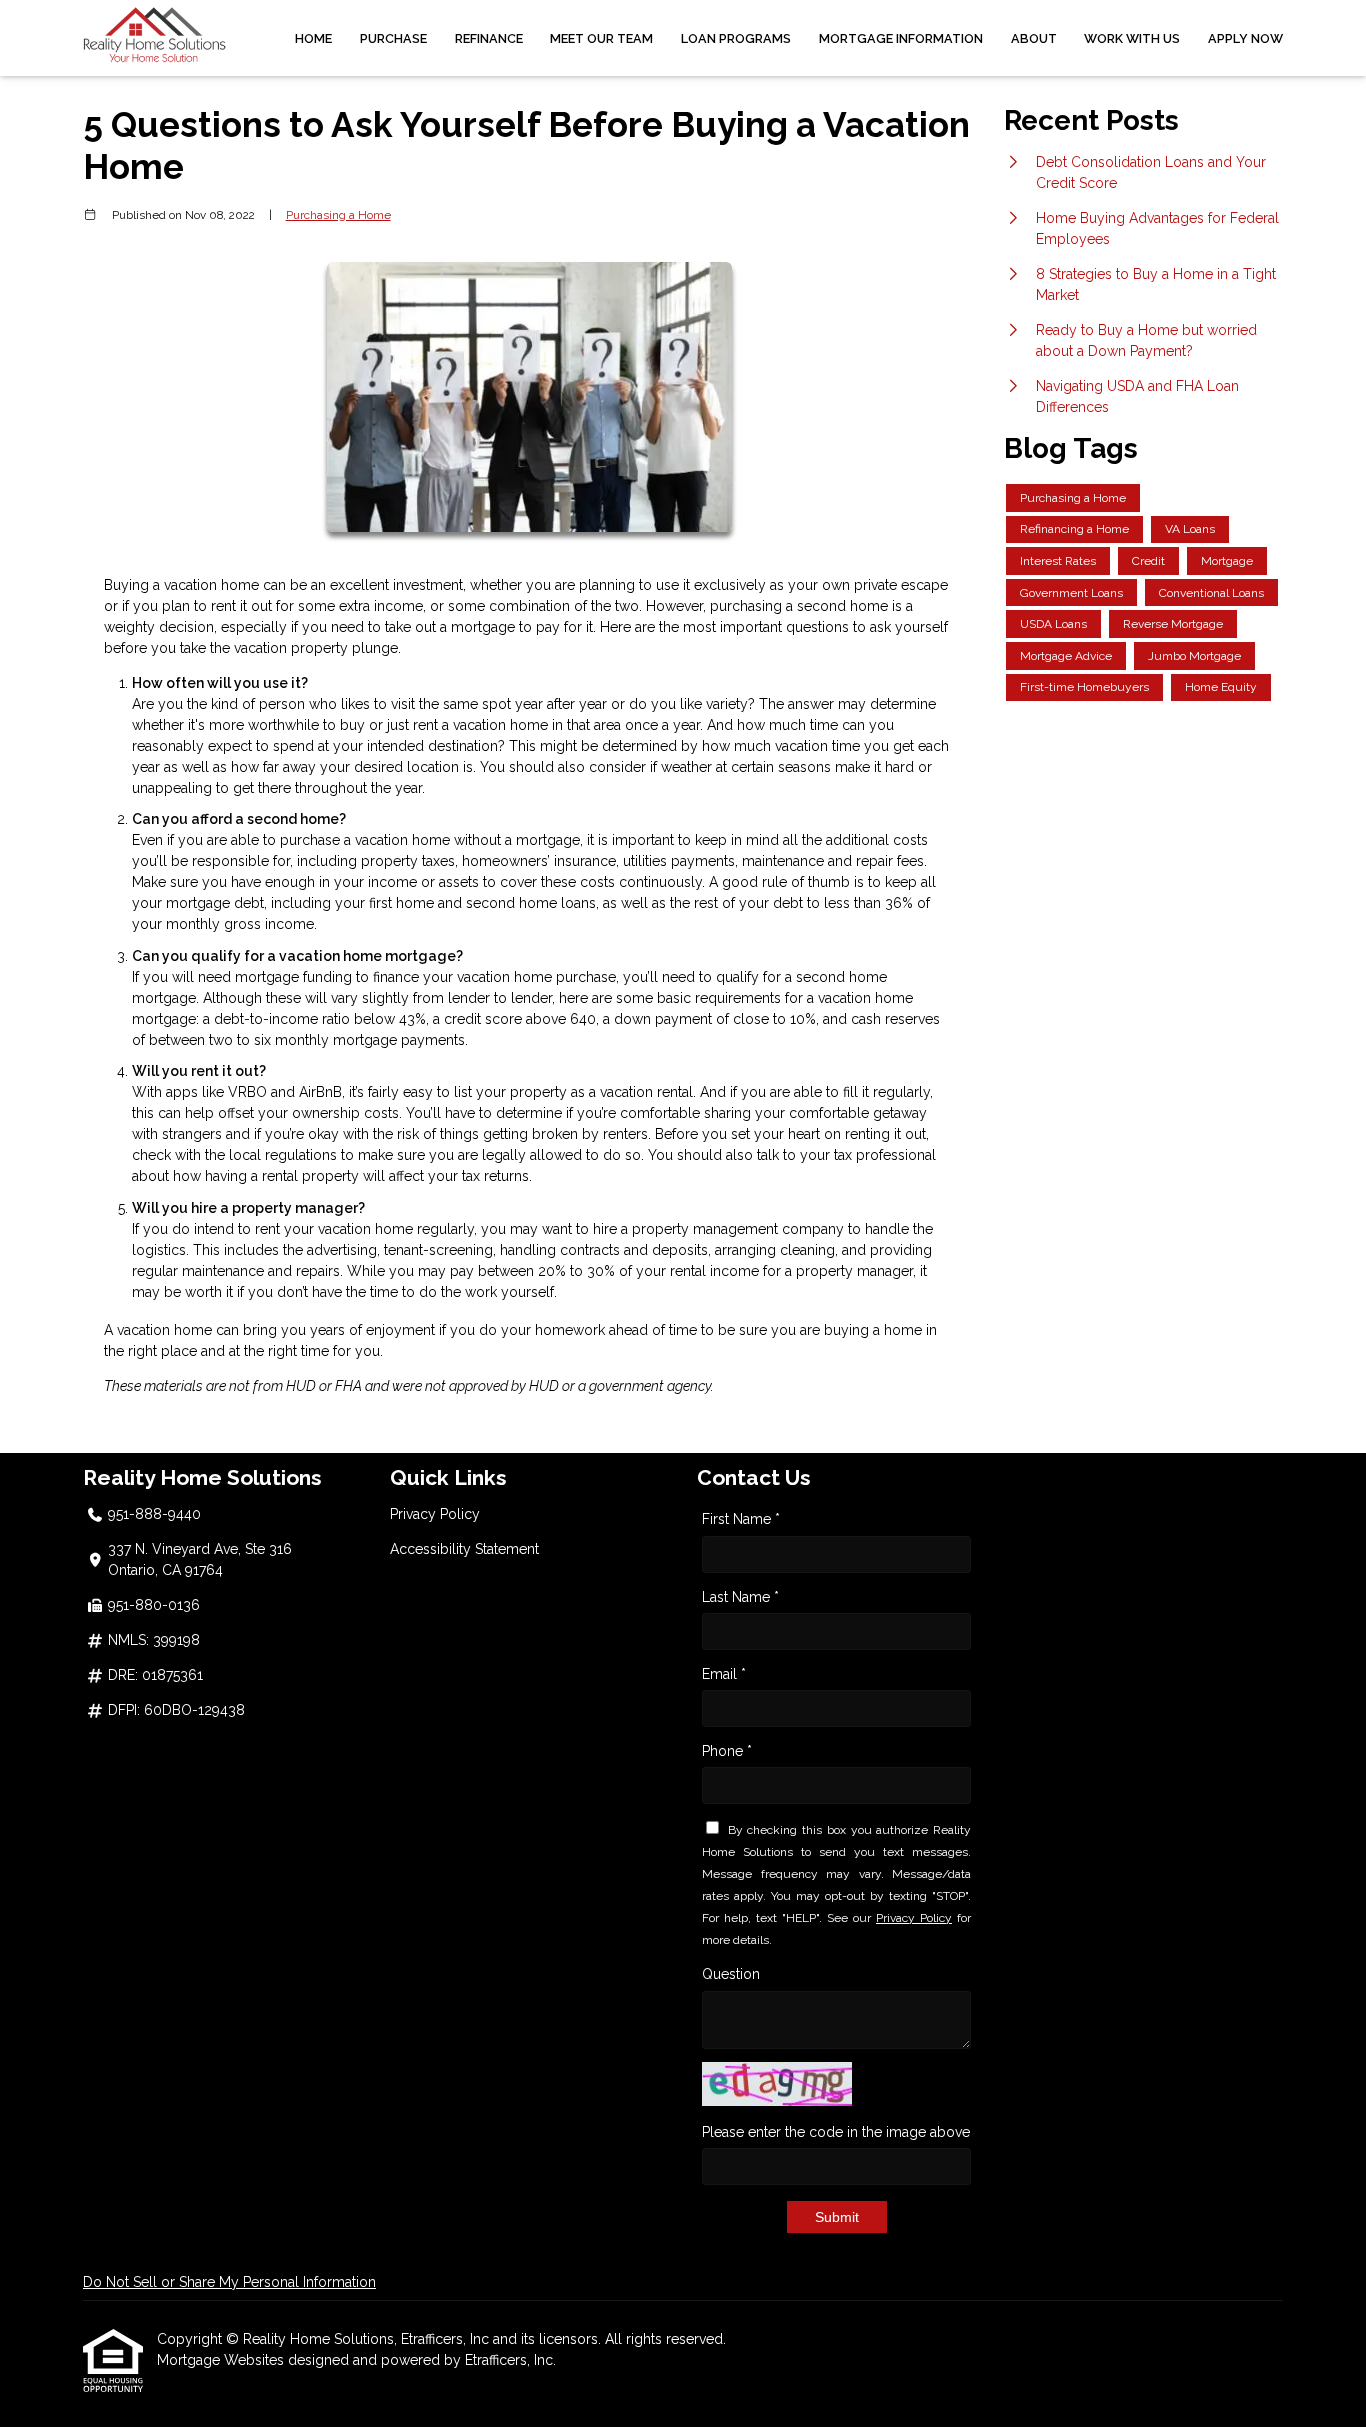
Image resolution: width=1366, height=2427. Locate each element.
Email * (724, 1674)
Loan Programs (736, 38)
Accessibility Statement (464, 1549)
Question (731, 1974)
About (1034, 38)
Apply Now (1245, 38)
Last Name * (740, 1597)
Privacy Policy (435, 1514)
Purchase (393, 38)
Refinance (489, 38)
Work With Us (1132, 38)
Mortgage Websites (222, 2360)
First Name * (741, 1519)
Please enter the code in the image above (836, 2132)
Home (313, 38)
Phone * (727, 1751)
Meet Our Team (601, 38)
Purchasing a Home (338, 215)
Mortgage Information (901, 38)
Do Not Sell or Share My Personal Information (229, 2282)
